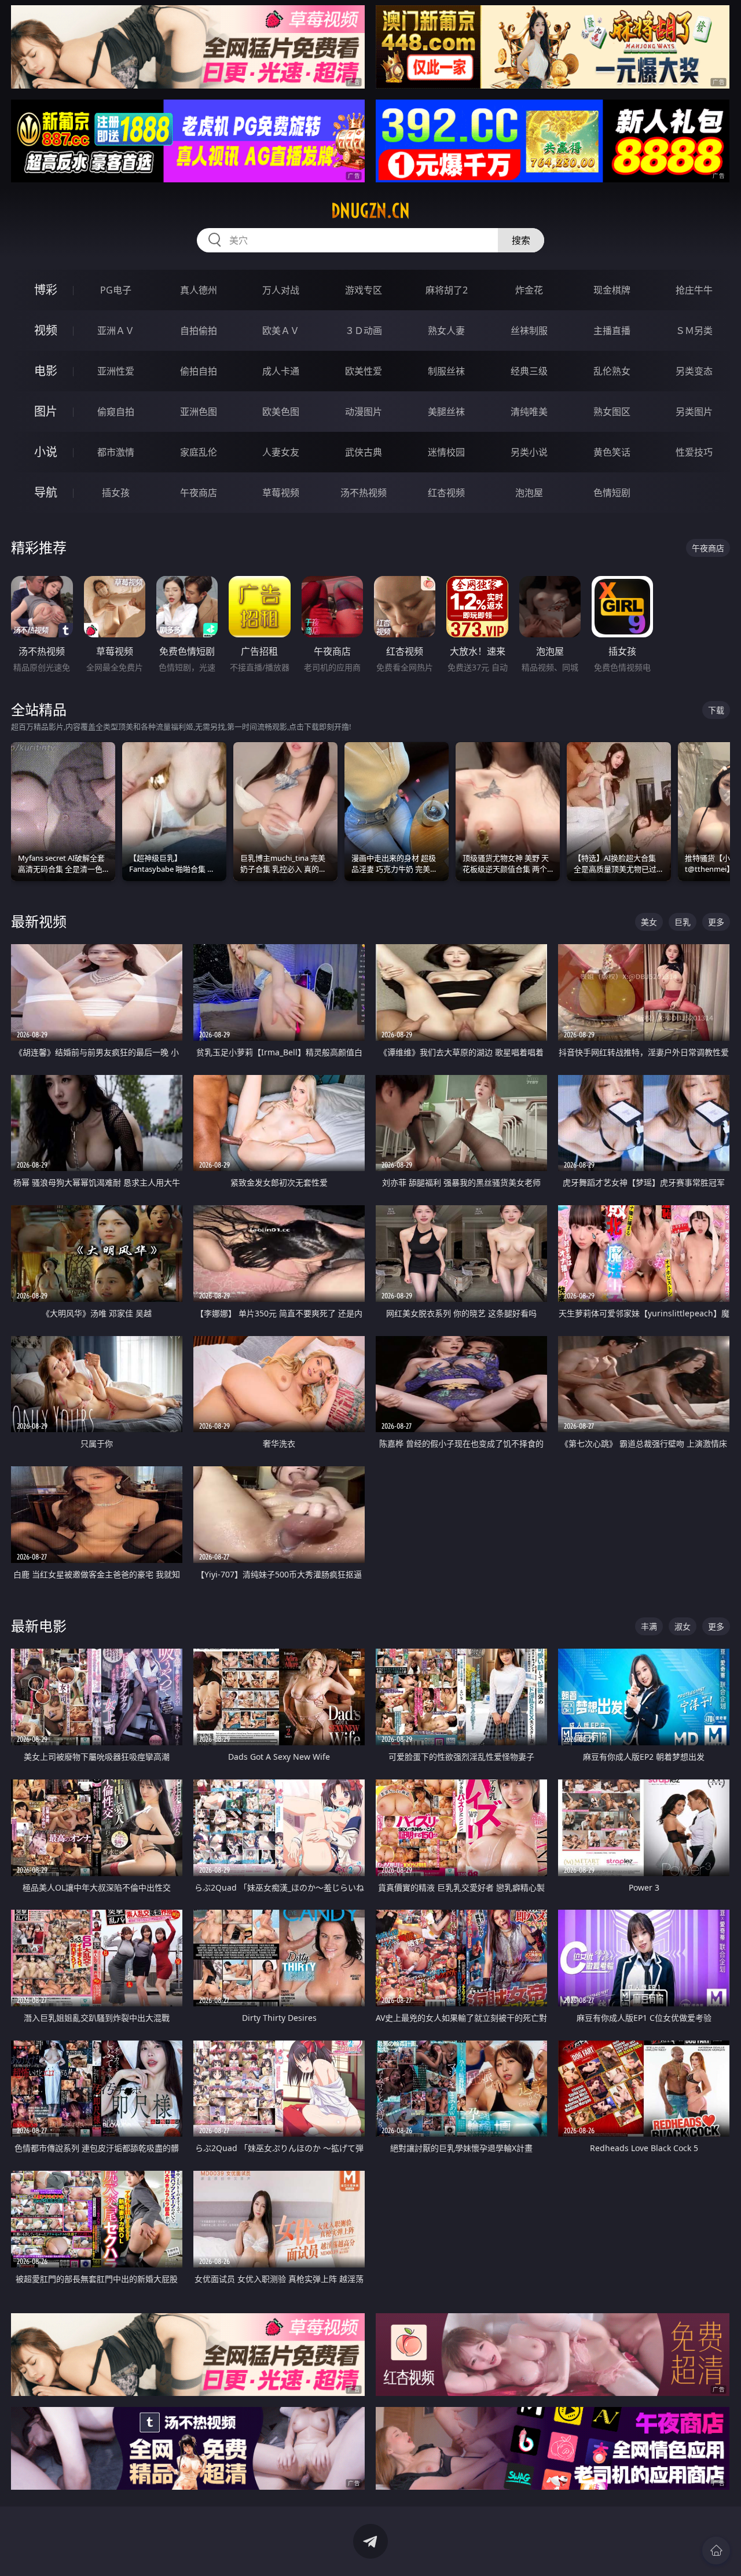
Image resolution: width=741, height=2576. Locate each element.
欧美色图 (281, 412)
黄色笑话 (612, 452)
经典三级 (529, 371)
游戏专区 (364, 290)
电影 (46, 371)
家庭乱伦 (199, 452)
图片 (46, 411)
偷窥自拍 (116, 412)
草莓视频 (281, 493)
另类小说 (529, 452)
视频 (46, 330)
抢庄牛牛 (694, 290)
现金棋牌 (612, 290)
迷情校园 (446, 452)
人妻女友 (281, 452)
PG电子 (116, 290)
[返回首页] (716, 2551)
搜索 (521, 240)
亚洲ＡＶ (116, 331)
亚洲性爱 (116, 371)
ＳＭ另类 (694, 331)
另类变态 (694, 371)
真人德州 (199, 290)
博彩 (46, 290)
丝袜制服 (529, 331)
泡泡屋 (529, 493)
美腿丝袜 (446, 412)
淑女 (683, 1626)
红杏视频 (446, 493)
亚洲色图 (199, 412)
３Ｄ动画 (364, 331)
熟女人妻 (446, 331)
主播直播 (612, 331)
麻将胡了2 (447, 290)
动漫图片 (364, 412)
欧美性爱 (364, 371)
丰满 (649, 1626)
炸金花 (529, 290)
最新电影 (39, 1626)
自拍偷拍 (199, 331)
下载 (716, 710)
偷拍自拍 (199, 371)
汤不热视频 (364, 493)
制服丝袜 (446, 371)
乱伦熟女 (612, 371)
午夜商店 (199, 493)
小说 (46, 452)
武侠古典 (364, 452)
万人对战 (281, 290)
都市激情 (116, 452)
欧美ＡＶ (281, 331)
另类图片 (694, 412)
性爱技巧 (694, 452)
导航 (46, 492)
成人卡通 (281, 371)
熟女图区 (612, 412)
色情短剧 (612, 493)
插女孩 (116, 493)
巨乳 (683, 922)
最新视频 (39, 921)
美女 (649, 922)
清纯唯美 (529, 412)
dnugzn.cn (370, 211)
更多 (716, 922)
